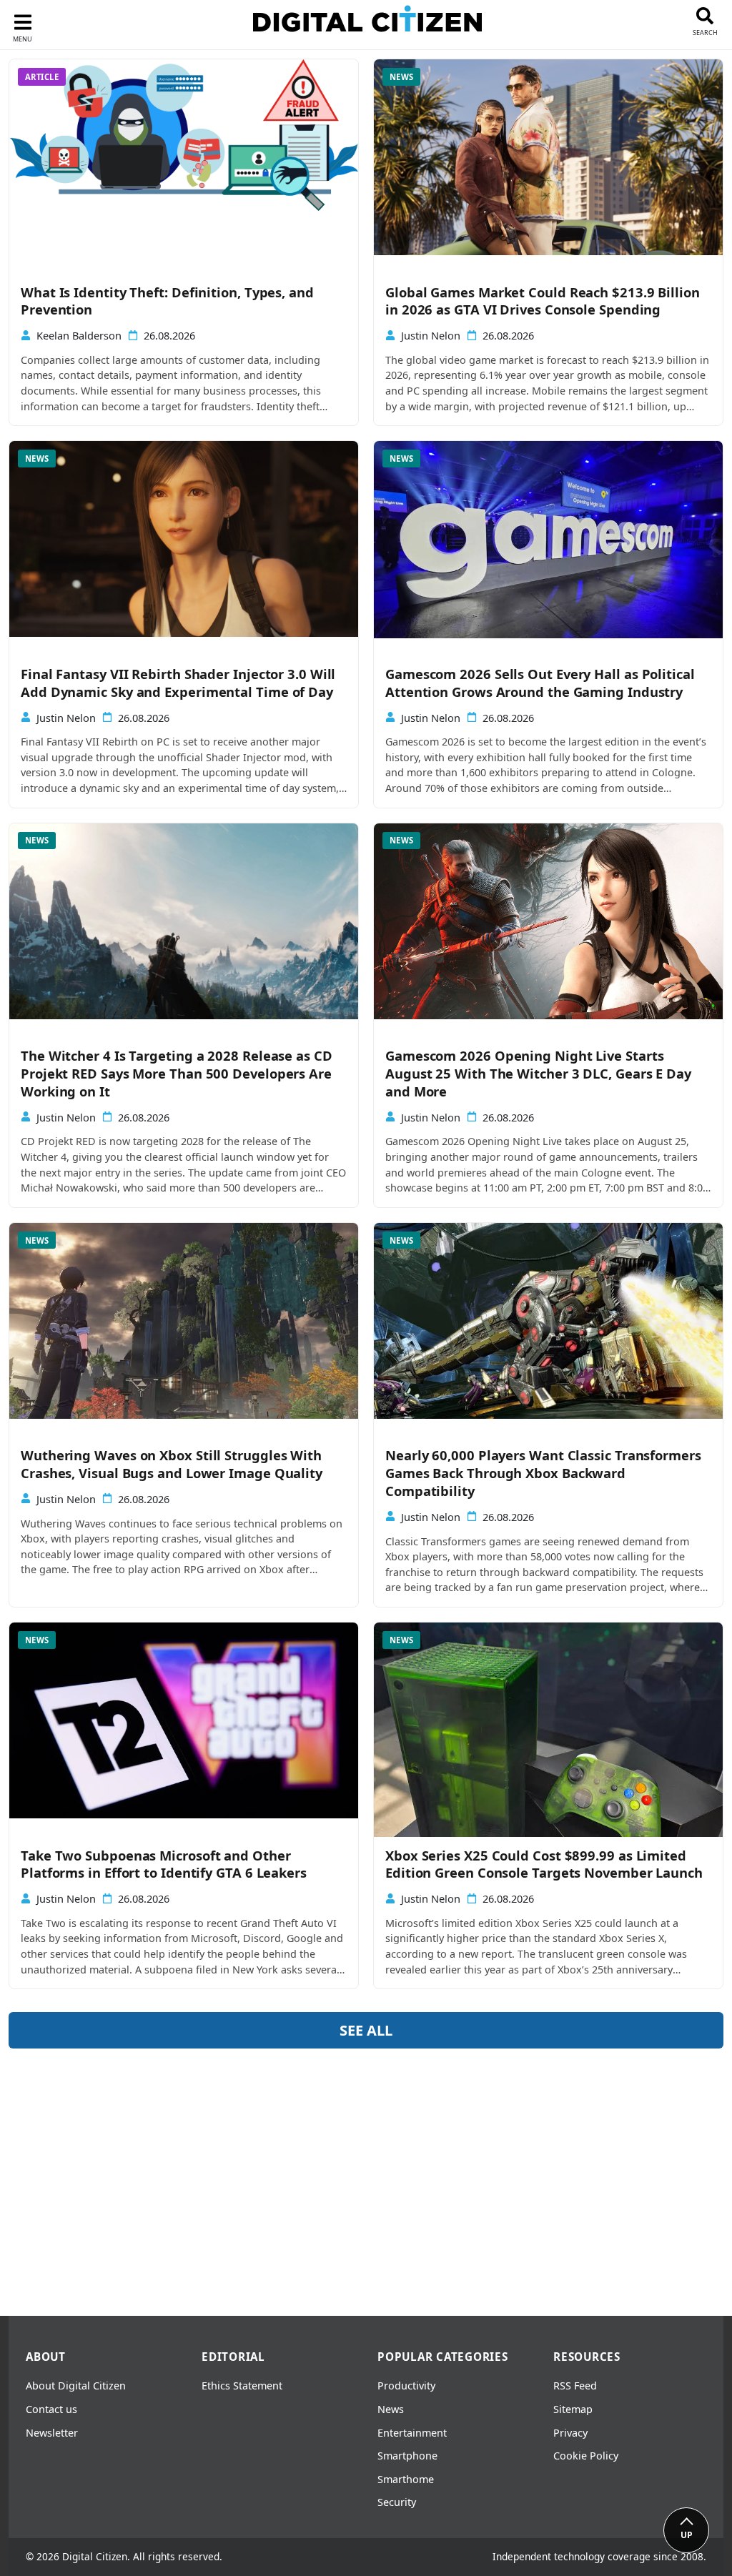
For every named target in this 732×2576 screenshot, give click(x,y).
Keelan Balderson (79, 336)
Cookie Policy (586, 2456)
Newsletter (52, 2433)
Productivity (406, 2386)
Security (397, 2502)
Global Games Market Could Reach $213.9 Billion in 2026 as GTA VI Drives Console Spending (543, 301)
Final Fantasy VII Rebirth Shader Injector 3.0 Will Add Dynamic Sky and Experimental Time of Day (178, 683)
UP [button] (687, 2535)
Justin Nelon (431, 336)
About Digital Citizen (76, 2386)
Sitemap (573, 2409)
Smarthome (406, 2479)
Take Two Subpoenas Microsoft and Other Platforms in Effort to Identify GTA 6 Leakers (164, 1864)
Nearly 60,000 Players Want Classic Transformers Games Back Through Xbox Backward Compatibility (543, 1473)
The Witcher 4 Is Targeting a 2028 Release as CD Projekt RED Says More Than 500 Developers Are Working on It (177, 1074)
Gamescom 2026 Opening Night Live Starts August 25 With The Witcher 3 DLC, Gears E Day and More (538, 1074)
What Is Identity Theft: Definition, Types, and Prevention (167, 301)
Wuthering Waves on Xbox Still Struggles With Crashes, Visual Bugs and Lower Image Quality (172, 1464)
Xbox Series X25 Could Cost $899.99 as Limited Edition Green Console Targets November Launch (544, 1864)
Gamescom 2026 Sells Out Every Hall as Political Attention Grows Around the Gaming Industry (540, 683)
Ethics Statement (242, 2386)
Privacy (570, 2433)
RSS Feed (575, 2386)
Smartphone (407, 2456)
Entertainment (412, 2433)
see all (366, 2030)
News (391, 2409)
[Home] (367, 22)
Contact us (51, 2409)
